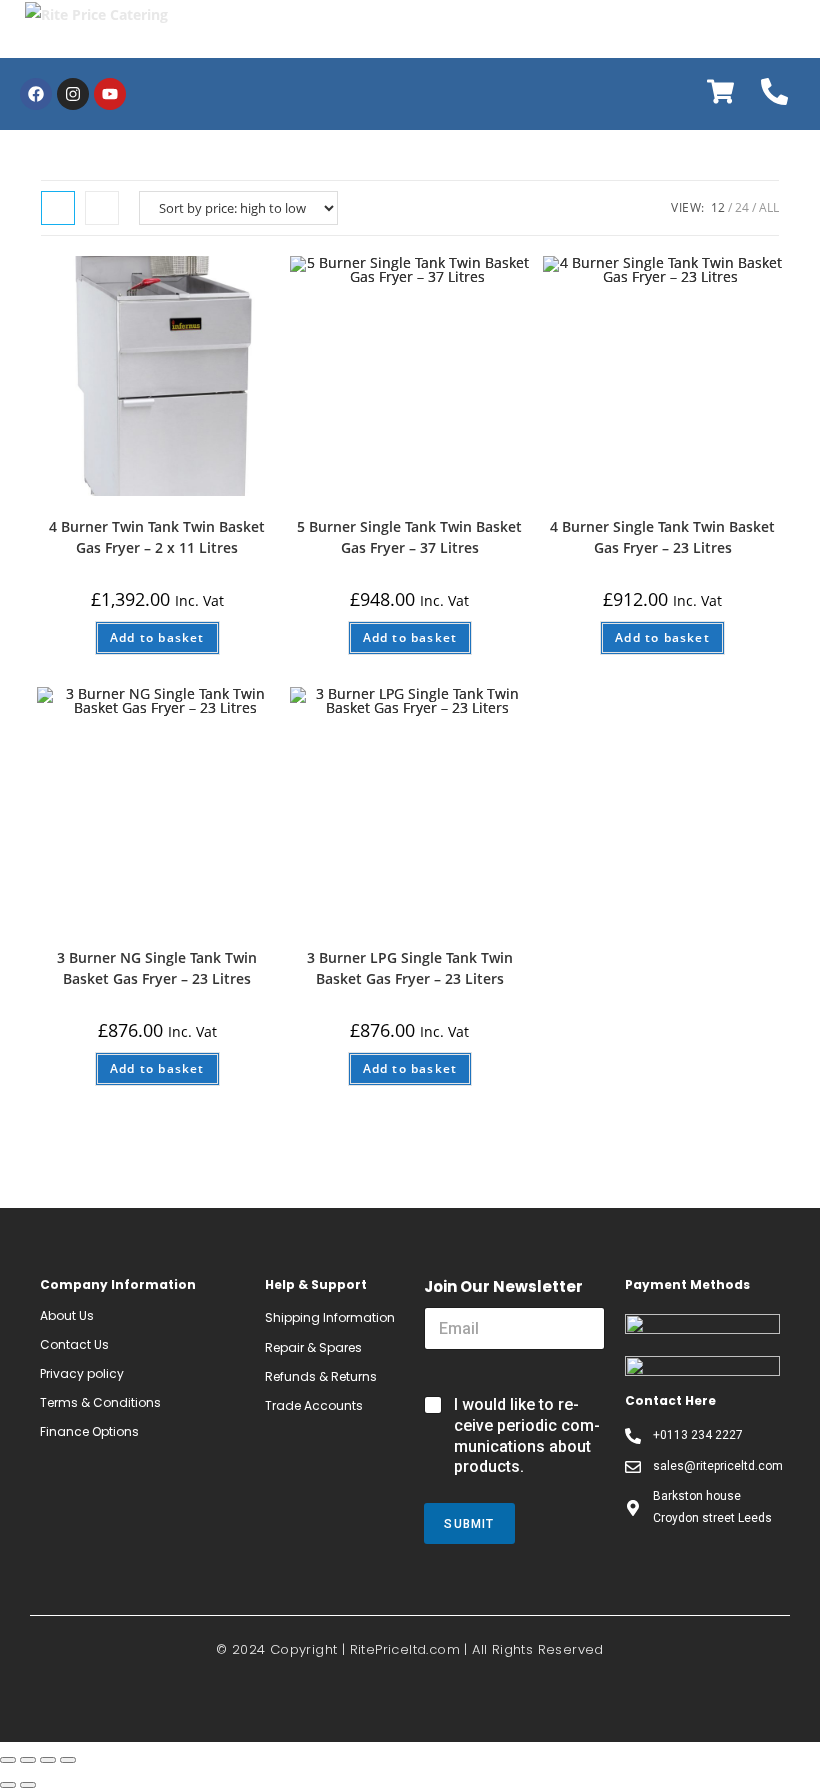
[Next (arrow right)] (28, 1785)
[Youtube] (110, 94)
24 (742, 207)
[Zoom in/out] (68, 1760)
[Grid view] (58, 208)
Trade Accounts (314, 1405)
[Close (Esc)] (8, 1760)
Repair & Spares (313, 1347)
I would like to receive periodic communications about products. (527, 1435)
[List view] (102, 208)
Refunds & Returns (321, 1376)
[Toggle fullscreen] (48, 1760)
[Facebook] (36, 94)
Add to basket (157, 637)
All (769, 207)
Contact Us (74, 1344)
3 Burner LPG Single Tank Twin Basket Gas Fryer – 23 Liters (410, 968)
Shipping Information (330, 1317)
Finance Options (89, 1431)
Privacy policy (82, 1373)
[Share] (28, 1760)
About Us (67, 1315)
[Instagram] (73, 94)
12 (718, 207)
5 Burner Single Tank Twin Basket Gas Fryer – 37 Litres (409, 537)
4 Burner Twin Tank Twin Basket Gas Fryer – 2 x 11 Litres (157, 537)
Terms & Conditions (100, 1402)
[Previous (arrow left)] (8, 1785)
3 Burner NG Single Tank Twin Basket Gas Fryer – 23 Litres (157, 968)
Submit (469, 1524)
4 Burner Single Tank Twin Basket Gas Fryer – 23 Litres (662, 537)
